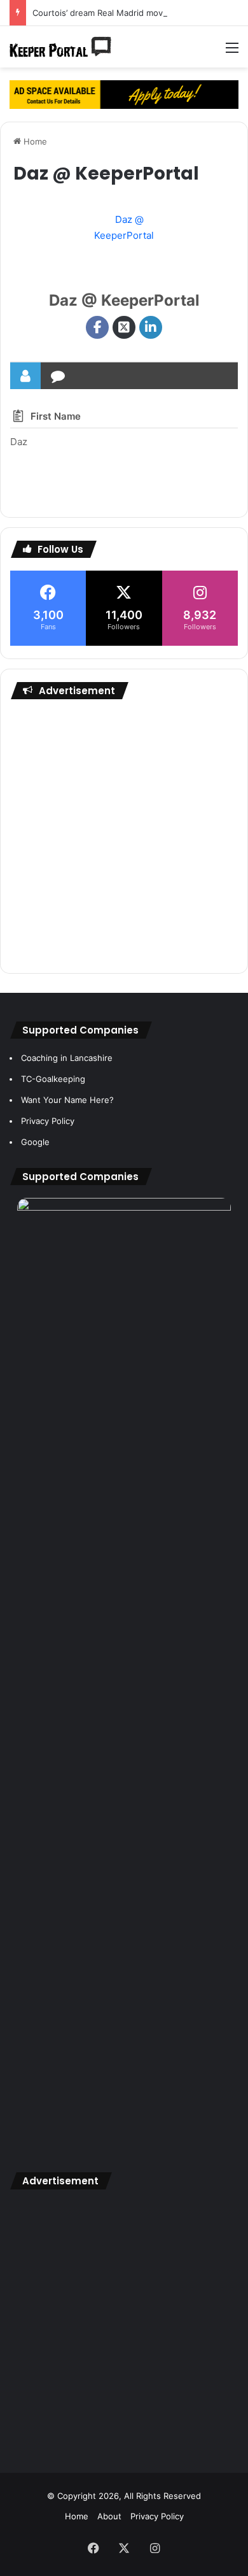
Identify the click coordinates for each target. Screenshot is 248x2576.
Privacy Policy (48, 1121)
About (109, 2516)
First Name (56, 416)
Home (34, 141)
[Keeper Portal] (60, 47)
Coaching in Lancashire (67, 1058)
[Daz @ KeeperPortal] (124, 246)
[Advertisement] (124, 836)
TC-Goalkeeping (53, 1079)
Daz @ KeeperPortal (124, 300)
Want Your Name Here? (67, 1100)
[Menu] (232, 52)
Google (35, 1142)
